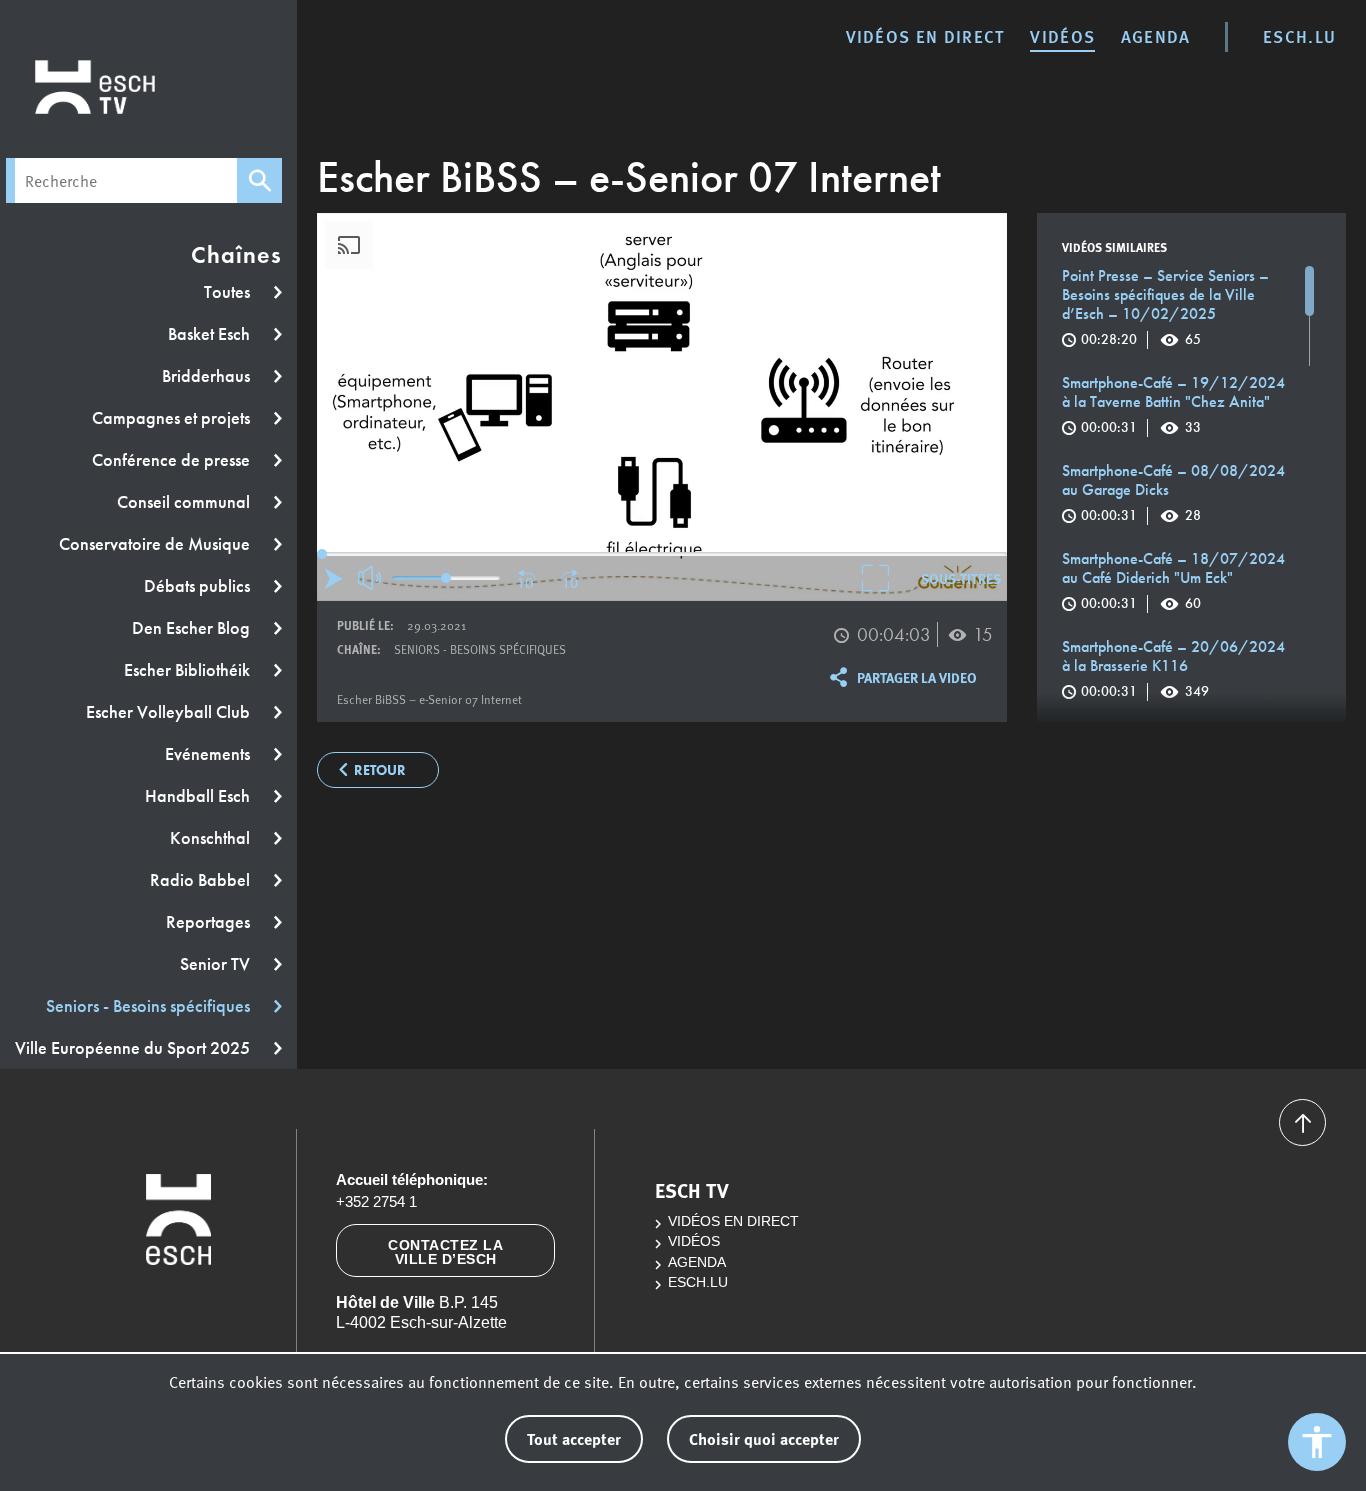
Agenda (1156, 36)
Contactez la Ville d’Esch (445, 1252)
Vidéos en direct (925, 36)
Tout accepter (574, 1438)
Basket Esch (211, 334)
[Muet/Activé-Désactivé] (371, 578)
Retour (380, 770)
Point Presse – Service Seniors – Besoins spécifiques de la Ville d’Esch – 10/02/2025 (1165, 307)
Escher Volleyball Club (170, 712)
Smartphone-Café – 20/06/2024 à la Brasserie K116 (1173, 669)
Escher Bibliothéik (189, 670)
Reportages (210, 922)
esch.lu (1299, 36)
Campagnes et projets (173, 418)
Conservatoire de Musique (156, 544)
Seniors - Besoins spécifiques (150, 1006)
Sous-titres (961, 578)
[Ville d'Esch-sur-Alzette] (179, 1307)
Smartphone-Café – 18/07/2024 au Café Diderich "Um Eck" (1173, 581)
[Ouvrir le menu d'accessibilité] (1317, 1442)
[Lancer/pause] (333, 578)
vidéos (1062, 36)
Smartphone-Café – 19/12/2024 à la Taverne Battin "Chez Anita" (1173, 405)
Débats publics (199, 586)
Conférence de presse (173, 460)
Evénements (209, 754)
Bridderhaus (208, 376)
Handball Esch (199, 796)
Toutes (229, 292)
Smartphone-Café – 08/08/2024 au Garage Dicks (1173, 493)
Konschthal (212, 838)
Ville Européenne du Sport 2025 (134, 1048)
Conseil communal (185, 502)
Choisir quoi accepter (764, 1438)
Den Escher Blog (193, 628)
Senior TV (217, 964)
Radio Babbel (202, 880)
